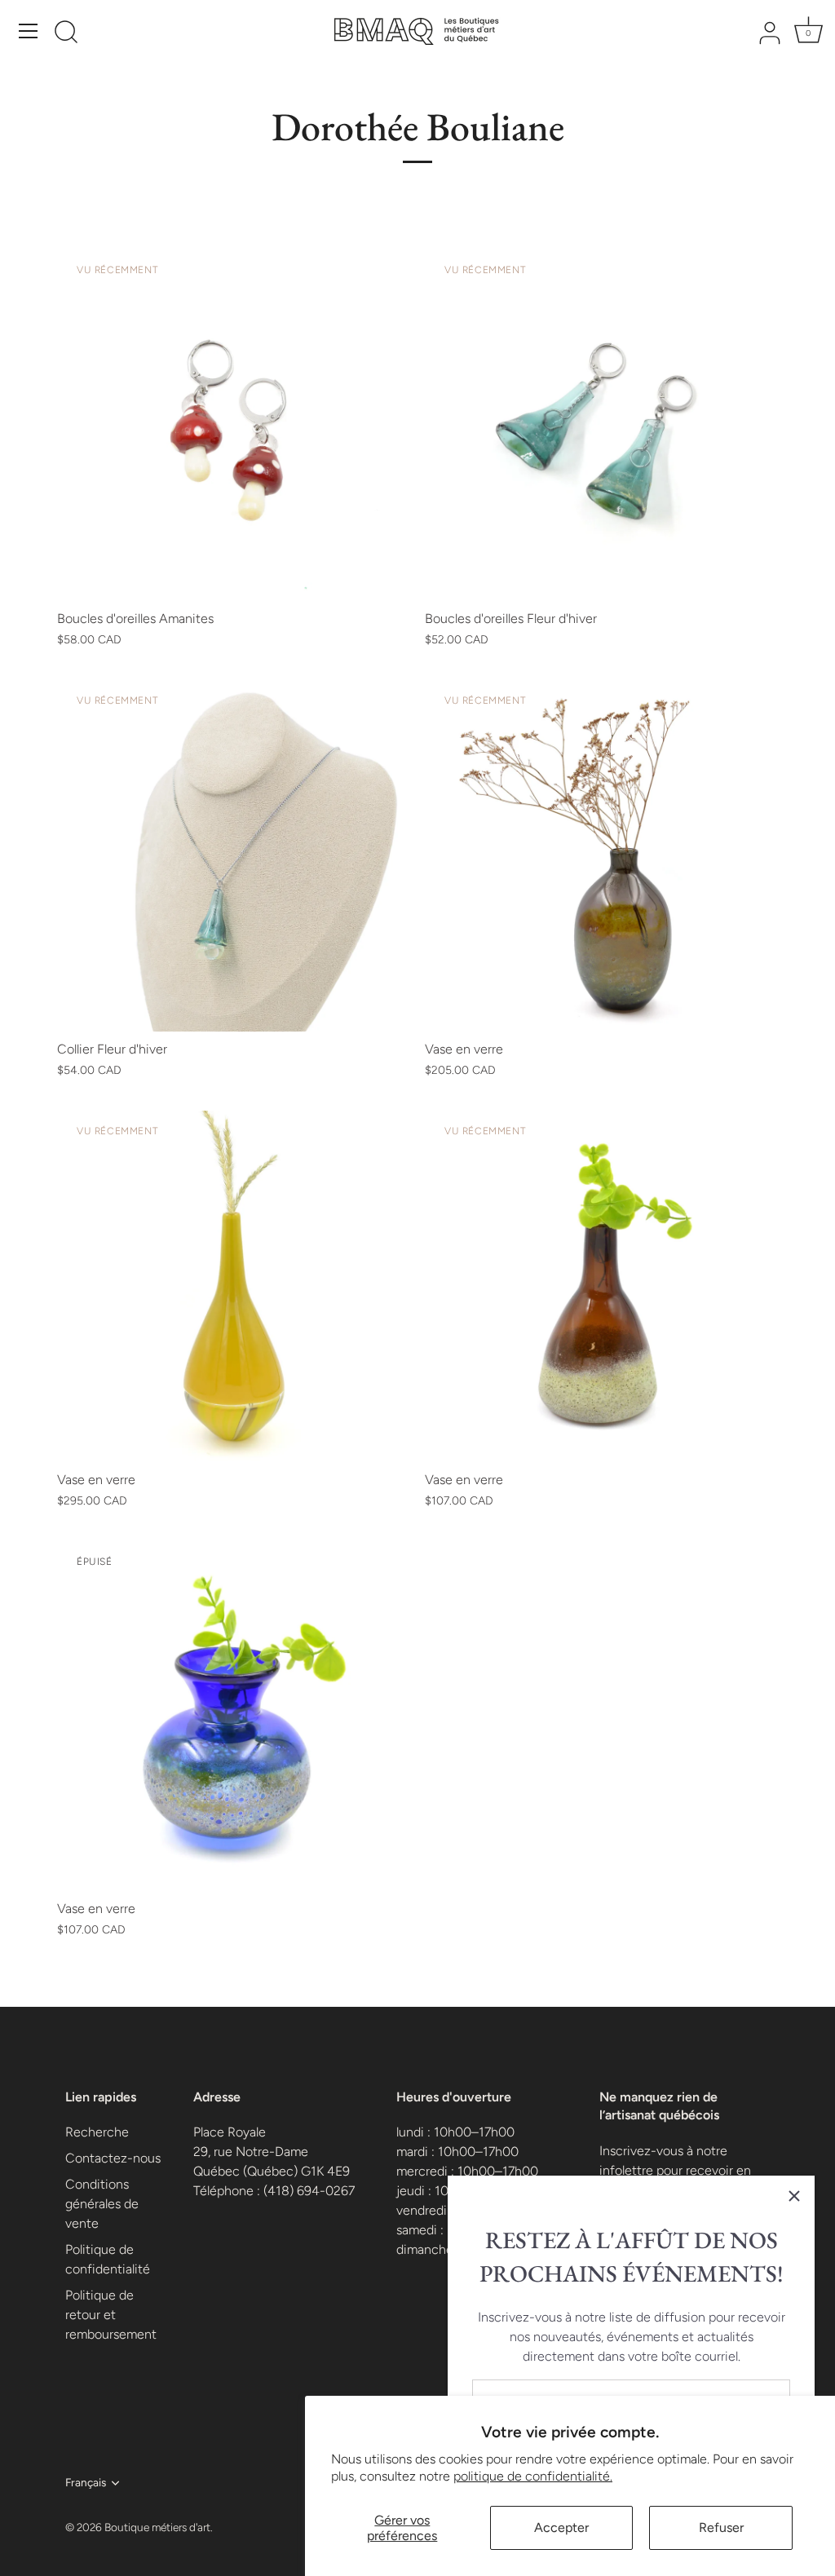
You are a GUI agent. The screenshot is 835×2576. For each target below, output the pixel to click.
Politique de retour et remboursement (111, 2315)
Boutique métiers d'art (157, 2527)
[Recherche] (66, 33)
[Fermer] (794, 2196)
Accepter (561, 2527)
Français (86, 2482)
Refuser (721, 2527)
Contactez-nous (113, 2158)
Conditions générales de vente (102, 2204)
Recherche (97, 2132)
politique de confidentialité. (533, 2476)
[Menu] (29, 31)
